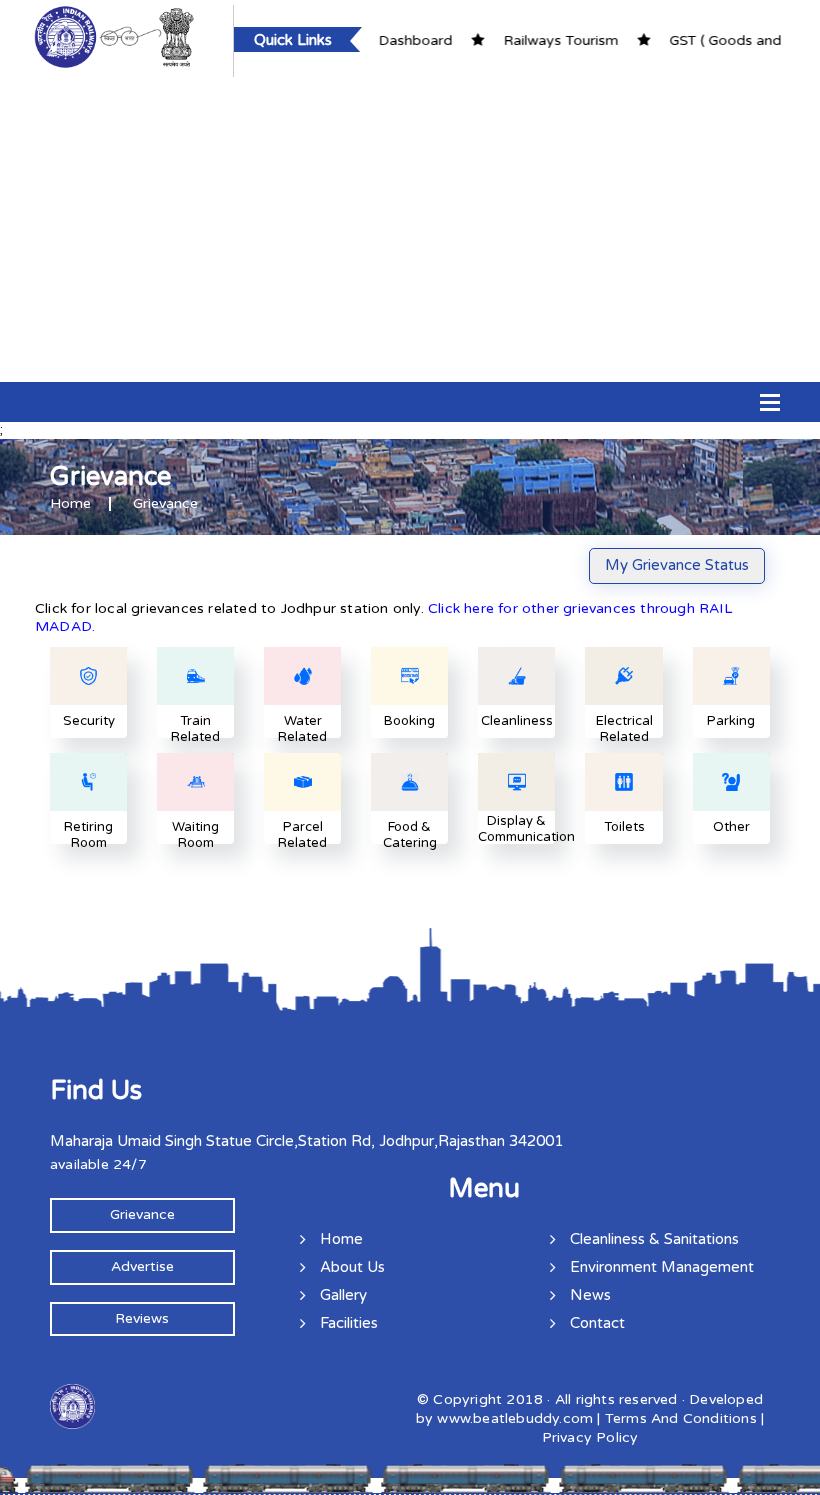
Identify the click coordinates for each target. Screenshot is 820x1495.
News (590, 1295)
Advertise (142, 1266)
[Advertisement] (410, 227)
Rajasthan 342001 (500, 1141)
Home (70, 503)
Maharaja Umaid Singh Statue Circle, (174, 1141)
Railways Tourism (525, 40)
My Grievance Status (677, 565)
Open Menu (770, 402)
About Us (352, 1267)
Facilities (349, 1323)
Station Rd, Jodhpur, (368, 1141)
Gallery (343, 1295)
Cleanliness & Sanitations (654, 1239)
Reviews (142, 1318)
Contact (597, 1323)
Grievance (142, 1214)
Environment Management (662, 1267)
